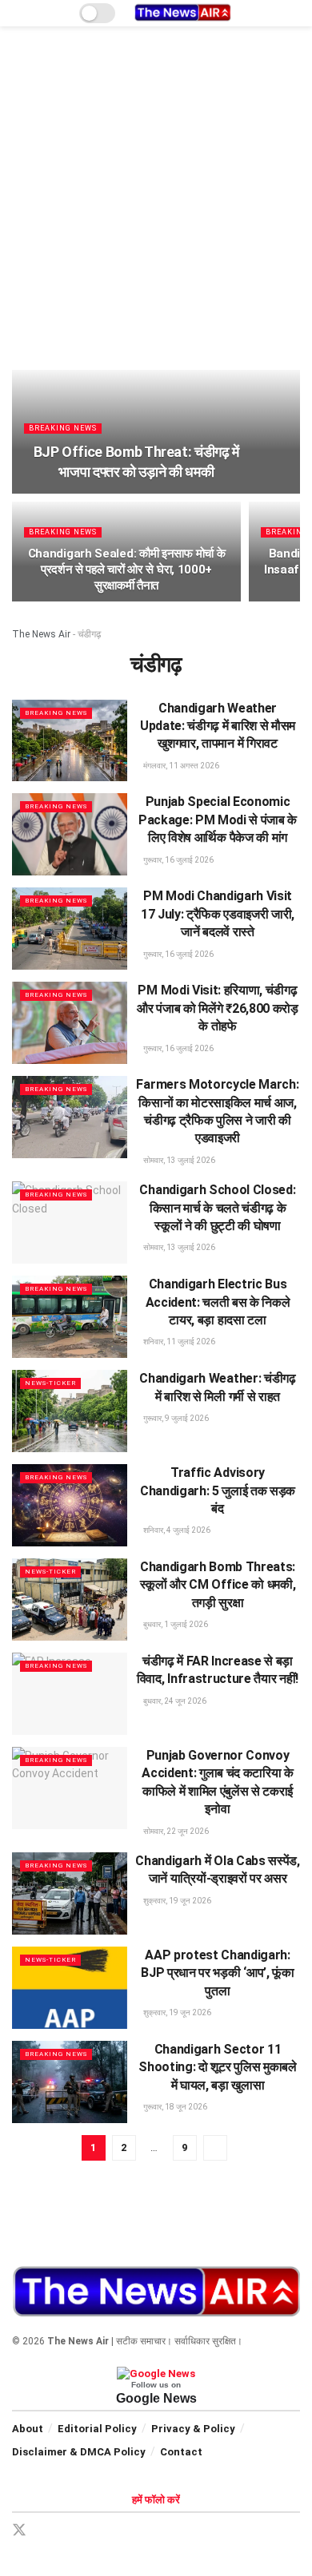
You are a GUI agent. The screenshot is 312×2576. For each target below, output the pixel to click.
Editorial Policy (97, 2429)
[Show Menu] (19, 13)
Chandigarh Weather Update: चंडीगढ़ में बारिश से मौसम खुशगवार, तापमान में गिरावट (218, 726)
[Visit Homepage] (182, 13)
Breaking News (63, 428)
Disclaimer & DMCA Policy (79, 2452)
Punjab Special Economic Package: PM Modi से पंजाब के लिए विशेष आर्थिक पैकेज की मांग (218, 820)
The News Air (41, 634)
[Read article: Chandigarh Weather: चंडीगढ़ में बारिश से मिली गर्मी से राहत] (70, 1411)
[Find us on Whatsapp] (102, 2531)
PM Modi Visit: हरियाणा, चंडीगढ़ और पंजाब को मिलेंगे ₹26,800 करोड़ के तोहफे (217, 1008)
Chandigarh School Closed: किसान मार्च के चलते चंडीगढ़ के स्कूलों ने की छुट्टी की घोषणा (217, 1208)
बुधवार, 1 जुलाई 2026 (175, 1624)
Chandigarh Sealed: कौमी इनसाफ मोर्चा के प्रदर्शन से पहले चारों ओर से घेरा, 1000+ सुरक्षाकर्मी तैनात (127, 570)
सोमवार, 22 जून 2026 (175, 1831)
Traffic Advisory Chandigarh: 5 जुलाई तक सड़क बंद (218, 1490)
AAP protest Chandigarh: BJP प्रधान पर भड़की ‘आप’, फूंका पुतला (217, 1973)
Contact (181, 2452)
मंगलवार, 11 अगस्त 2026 (180, 766)
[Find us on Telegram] (75, 2531)
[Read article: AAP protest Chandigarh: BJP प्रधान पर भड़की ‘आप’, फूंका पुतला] (70, 1988)
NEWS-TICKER (50, 1383)
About (28, 2429)
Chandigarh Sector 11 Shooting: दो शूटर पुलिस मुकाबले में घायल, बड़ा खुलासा (217, 2067)
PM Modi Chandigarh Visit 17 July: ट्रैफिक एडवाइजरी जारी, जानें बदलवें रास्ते (218, 914)
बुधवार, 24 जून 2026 (174, 1701)
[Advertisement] (156, 206)
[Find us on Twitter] (19, 2530)
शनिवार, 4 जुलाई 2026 (176, 1530)
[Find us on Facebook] (48, 2531)
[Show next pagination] (215, 2148)
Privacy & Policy (193, 2429)
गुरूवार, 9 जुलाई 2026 (175, 1418)
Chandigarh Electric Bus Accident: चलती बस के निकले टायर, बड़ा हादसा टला (218, 1302)
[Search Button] (293, 13)
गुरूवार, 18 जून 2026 (174, 2107)
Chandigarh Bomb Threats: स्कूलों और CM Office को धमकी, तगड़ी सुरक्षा (218, 1585)
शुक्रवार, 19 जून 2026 (176, 1901)
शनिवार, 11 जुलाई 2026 (178, 1342)
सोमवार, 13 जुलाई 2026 (178, 1160)
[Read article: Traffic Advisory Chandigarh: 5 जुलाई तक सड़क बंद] (70, 1505)
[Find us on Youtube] (130, 2531)
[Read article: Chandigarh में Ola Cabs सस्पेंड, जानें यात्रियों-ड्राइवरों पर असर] (70, 1893)
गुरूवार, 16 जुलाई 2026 (178, 860)
